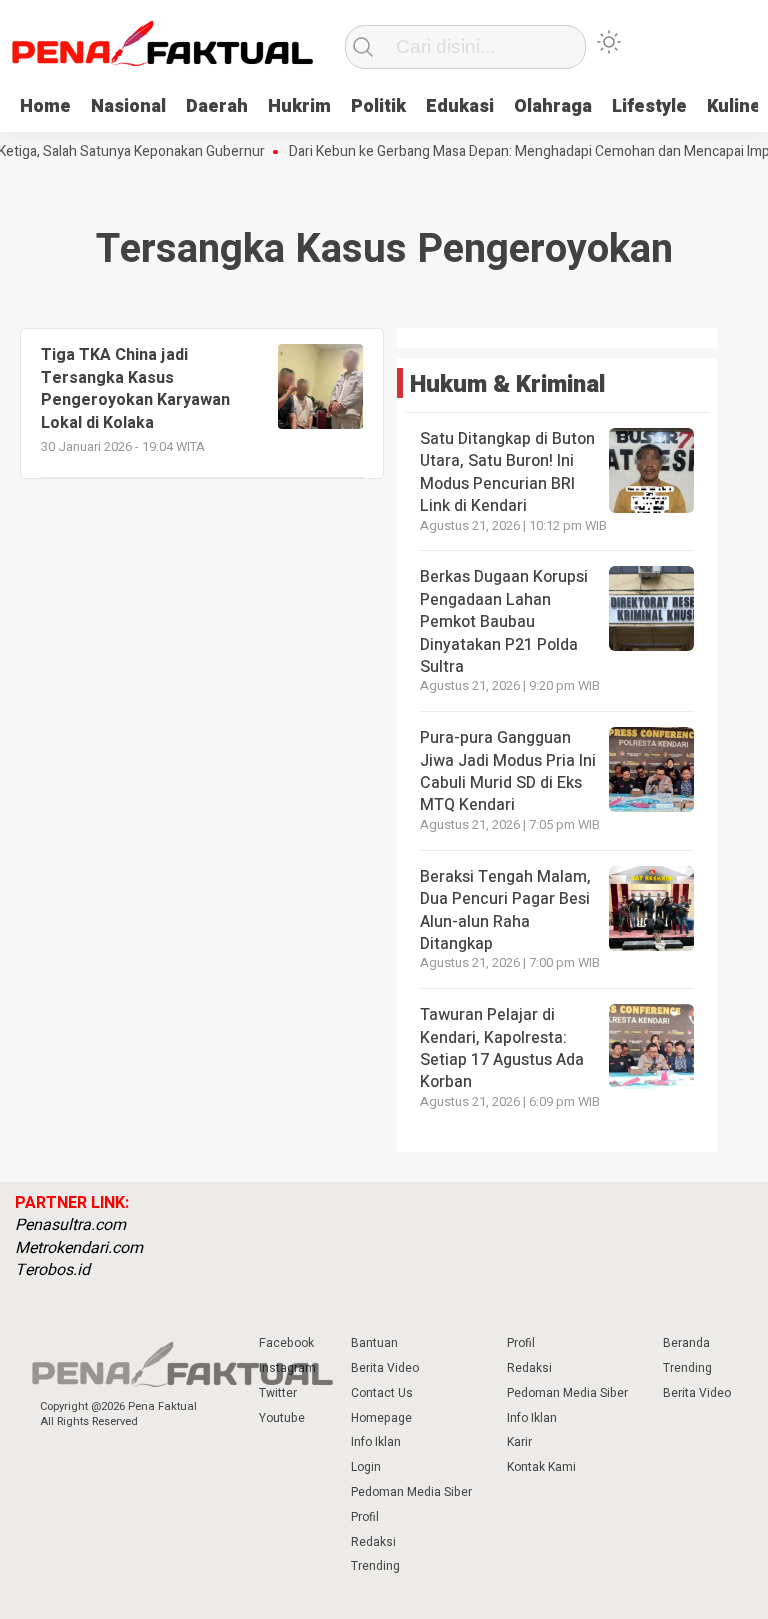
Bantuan (374, 1343)
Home (45, 106)
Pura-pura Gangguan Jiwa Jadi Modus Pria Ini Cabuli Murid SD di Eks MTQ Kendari (508, 771)
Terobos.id (52, 1270)
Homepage (381, 1418)
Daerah (217, 106)
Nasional (128, 106)
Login (366, 1467)
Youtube (282, 1418)
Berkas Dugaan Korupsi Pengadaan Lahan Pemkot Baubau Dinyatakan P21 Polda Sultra (504, 622)
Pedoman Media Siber (411, 1492)
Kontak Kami (541, 1467)
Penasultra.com (70, 1225)
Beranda (686, 1343)
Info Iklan (376, 1442)
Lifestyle (649, 106)
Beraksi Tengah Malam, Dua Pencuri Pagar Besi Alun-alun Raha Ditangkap (505, 910)
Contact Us (382, 1393)
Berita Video (385, 1368)
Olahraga (553, 106)
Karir (519, 1442)
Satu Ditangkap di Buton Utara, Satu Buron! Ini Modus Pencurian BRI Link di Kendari (507, 472)
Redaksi (373, 1542)
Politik (378, 106)
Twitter (278, 1393)
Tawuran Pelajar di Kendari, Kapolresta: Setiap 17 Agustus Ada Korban (502, 1048)
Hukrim (299, 106)
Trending (375, 1566)
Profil (365, 1517)
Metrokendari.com (79, 1248)
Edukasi (460, 106)
